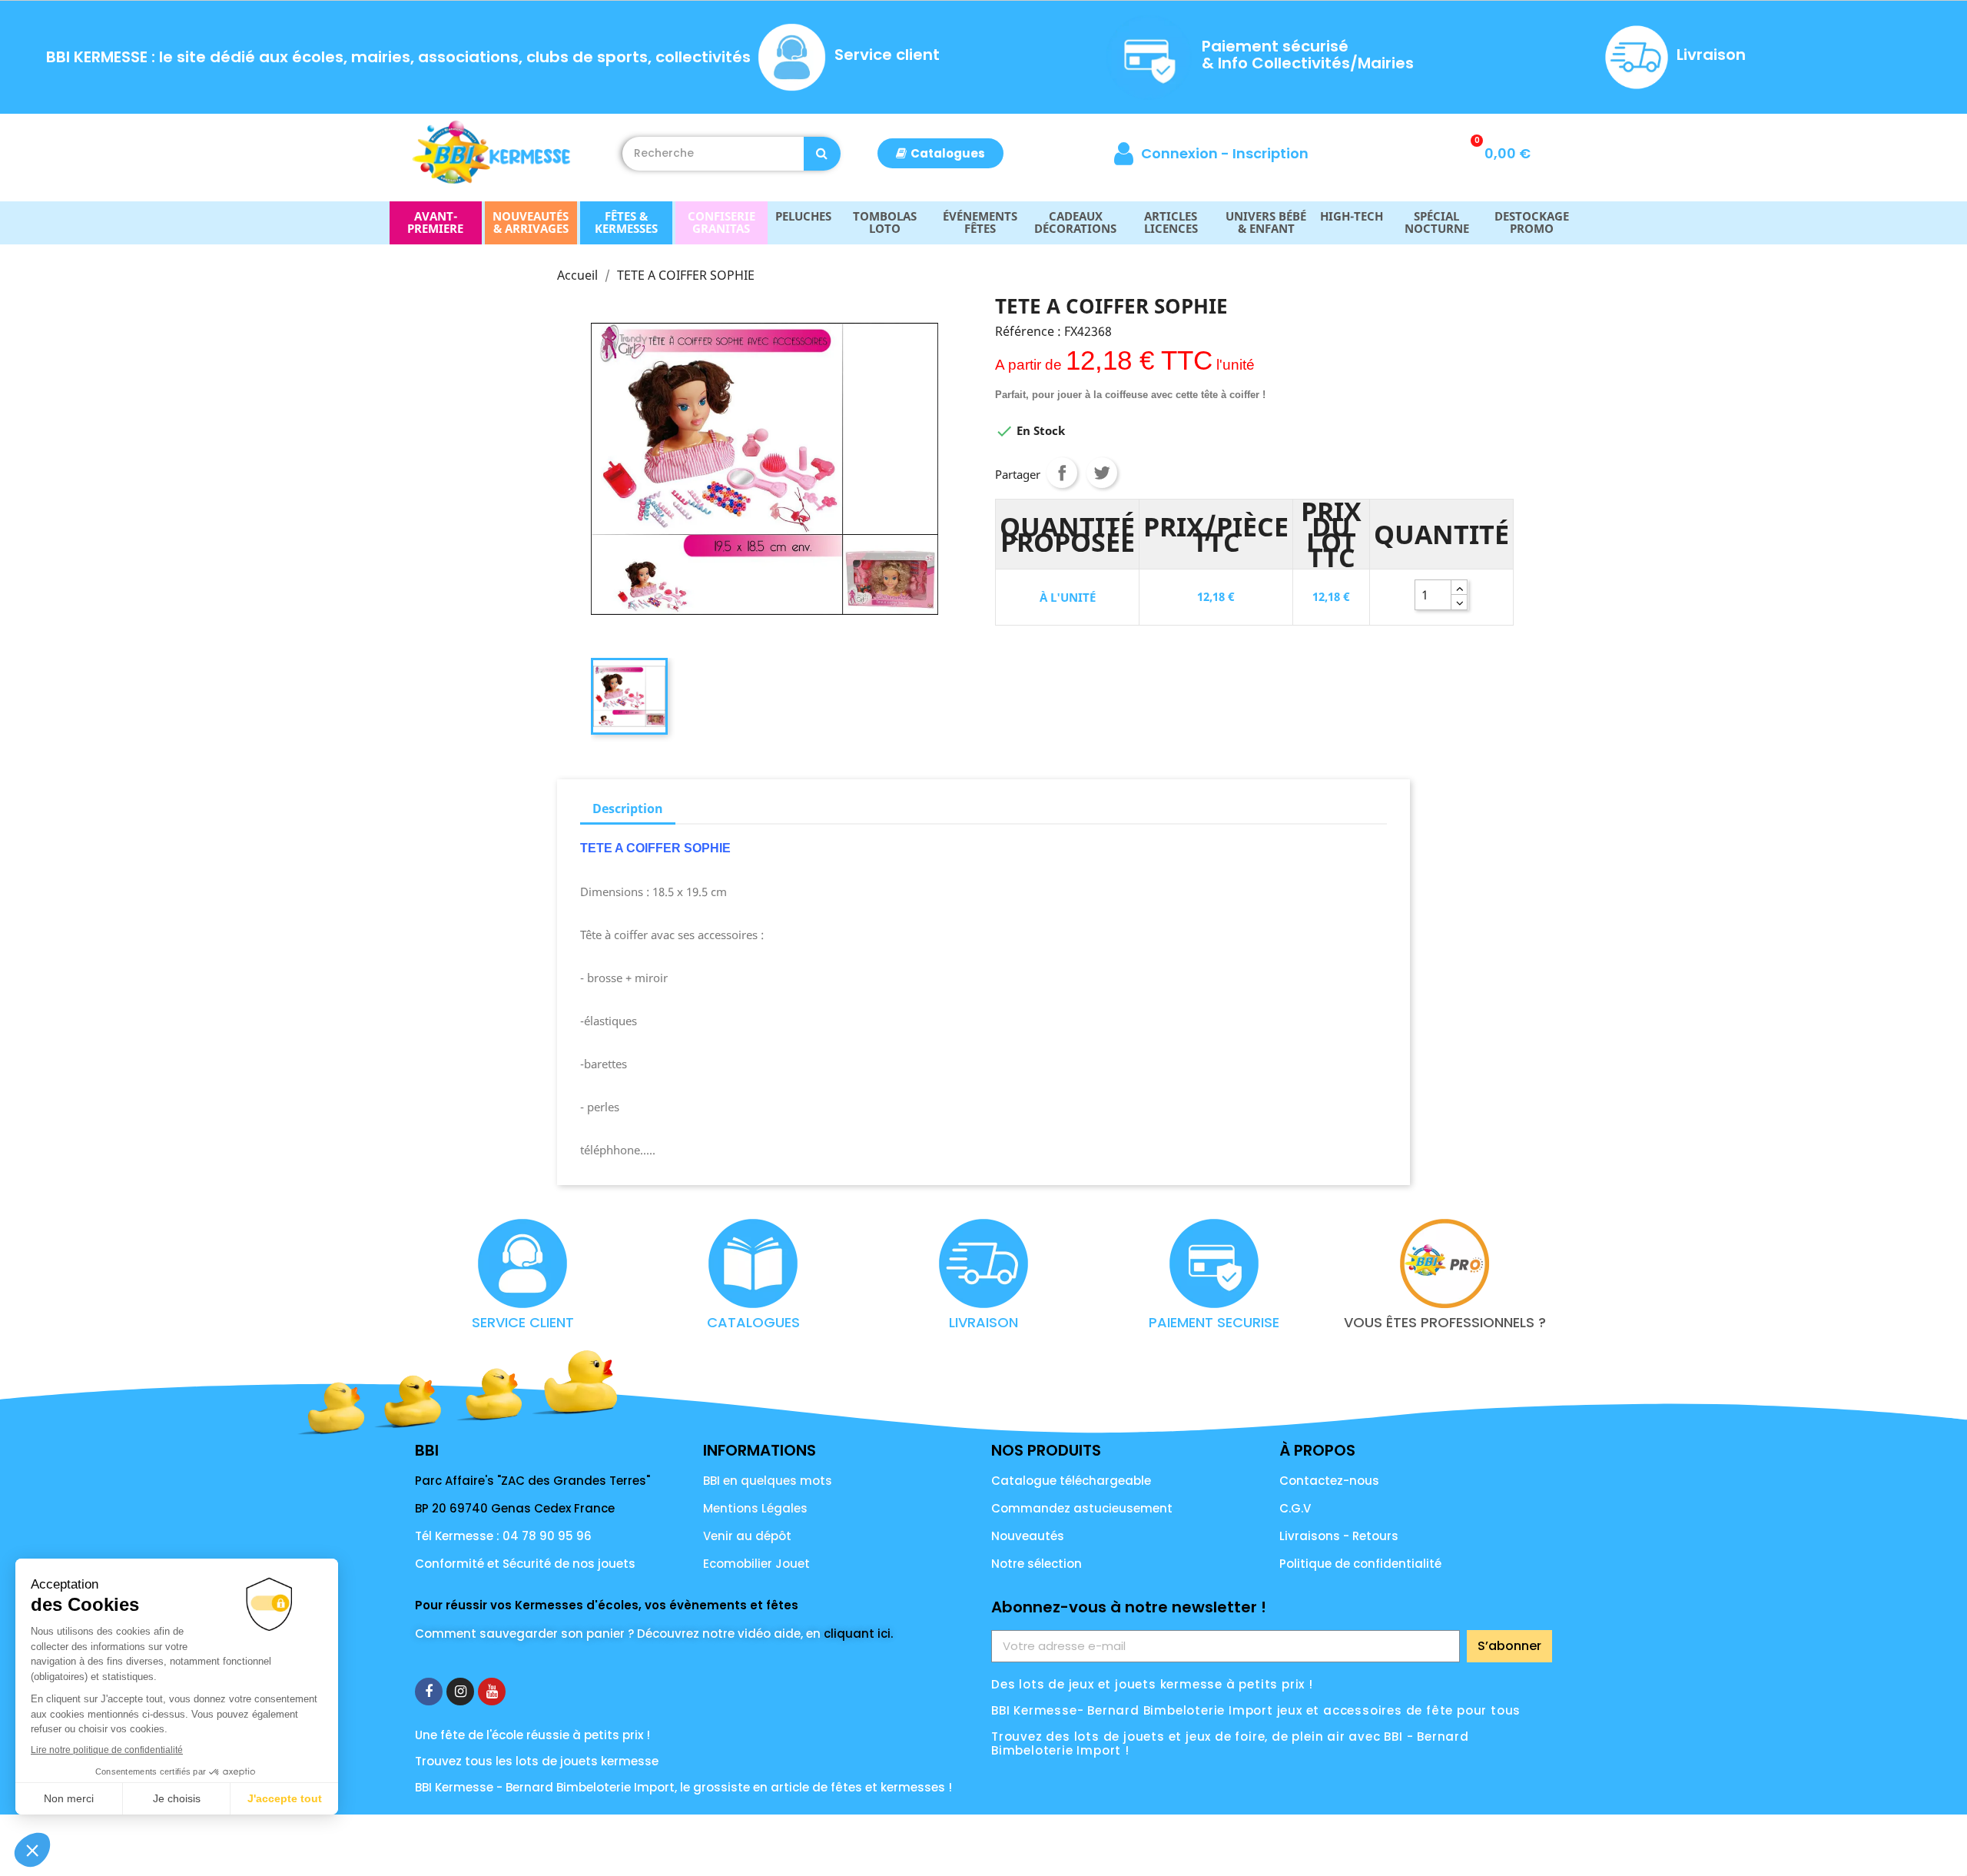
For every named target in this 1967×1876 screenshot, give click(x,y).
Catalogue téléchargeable (1071, 1481)
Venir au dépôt (747, 1536)
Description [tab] (628, 809)
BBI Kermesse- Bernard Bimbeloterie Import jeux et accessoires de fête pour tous (1256, 1710)
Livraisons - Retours (1339, 1536)
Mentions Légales (755, 1508)
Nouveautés (1028, 1536)
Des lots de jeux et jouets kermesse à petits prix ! (1152, 1684)
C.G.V (1295, 1508)
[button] (940, 153)
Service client (887, 55)
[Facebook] (429, 1692)
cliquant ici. (858, 1634)
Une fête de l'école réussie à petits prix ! (532, 1735)
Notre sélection (1037, 1564)
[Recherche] (822, 154)
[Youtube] (492, 1692)
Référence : (1028, 331)
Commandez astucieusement (1082, 1508)
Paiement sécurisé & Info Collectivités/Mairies (1308, 55)
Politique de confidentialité (1360, 1564)
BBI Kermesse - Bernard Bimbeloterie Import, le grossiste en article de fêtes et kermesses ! (683, 1787)
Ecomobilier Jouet (756, 1564)
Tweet (1102, 473)
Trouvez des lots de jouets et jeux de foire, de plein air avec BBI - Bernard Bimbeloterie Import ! (1230, 1743)
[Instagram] (460, 1692)
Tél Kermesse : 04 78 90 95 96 (503, 1536)
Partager (1062, 473)
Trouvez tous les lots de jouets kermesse (537, 1761)
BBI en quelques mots (768, 1481)
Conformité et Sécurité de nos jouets (525, 1564)
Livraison (1711, 55)
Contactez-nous (1329, 1481)
